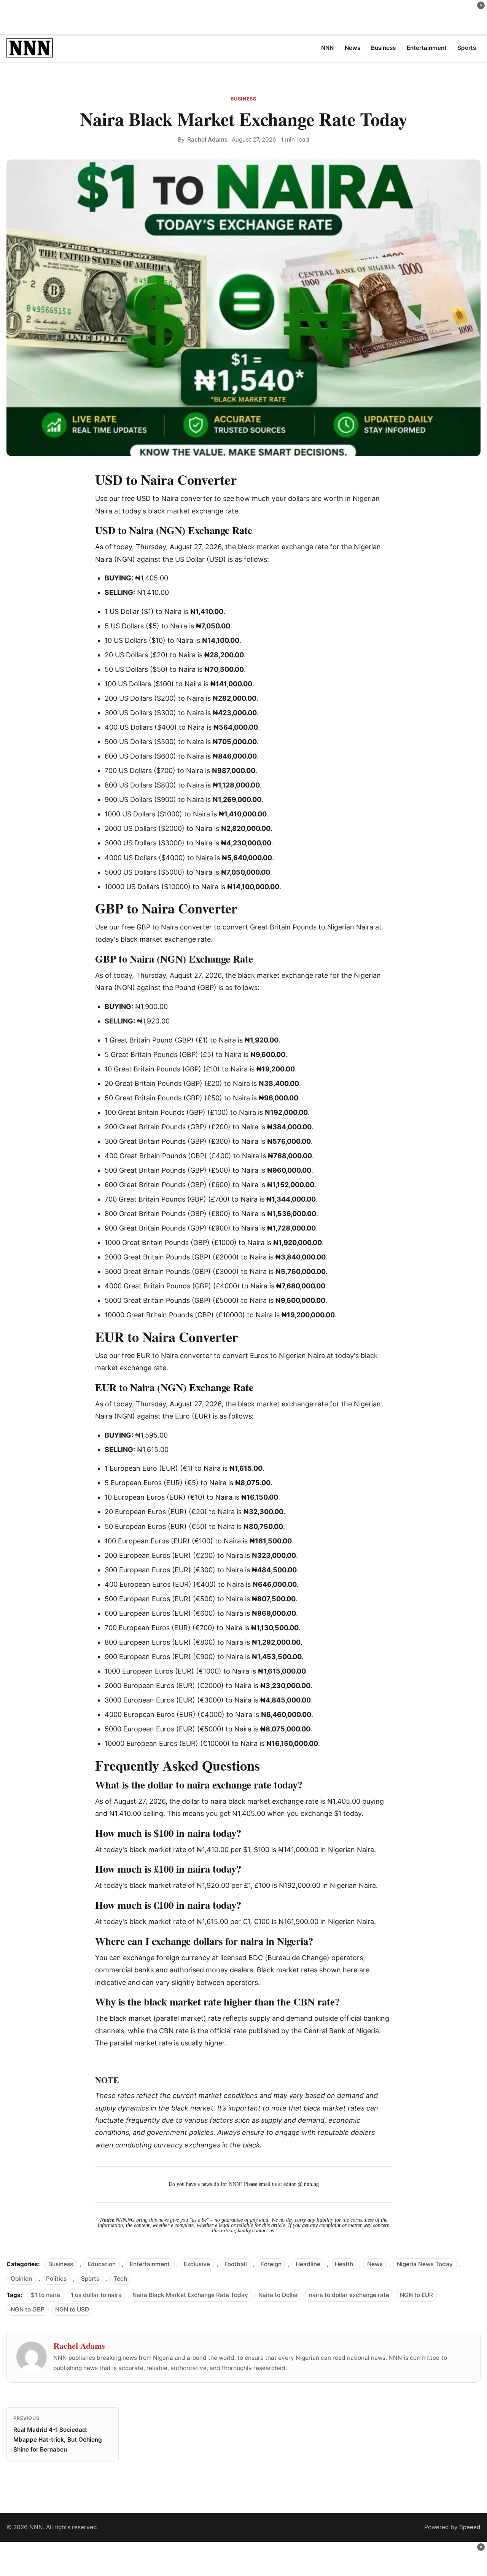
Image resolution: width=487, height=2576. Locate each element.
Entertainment (150, 2264)
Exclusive (197, 2264)
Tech (120, 2279)
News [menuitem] (353, 48)
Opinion (21, 2279)
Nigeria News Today (425, 2264)
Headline (308, 2264)
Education (102, 2264)
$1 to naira (45, 2295)
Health (344, 2264)
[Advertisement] (243, 17)
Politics (56, 2279)
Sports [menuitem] (467, 48)
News (375, 2264)
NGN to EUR (416, 2295)
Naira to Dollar (278, 2295)
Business (243, 99)
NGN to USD (72, 2309)
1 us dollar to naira (96, 2295)
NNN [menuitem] (327, 48)
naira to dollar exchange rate (349, 2295)
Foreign (271, 2264)
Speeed (470, 2527)
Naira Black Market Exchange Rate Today (190, 2295)
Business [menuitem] (383, 48)
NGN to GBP (28, 2309)
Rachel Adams (207, 139)
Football (236, 2264)
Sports (90, 2279)
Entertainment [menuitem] (427, 48)
